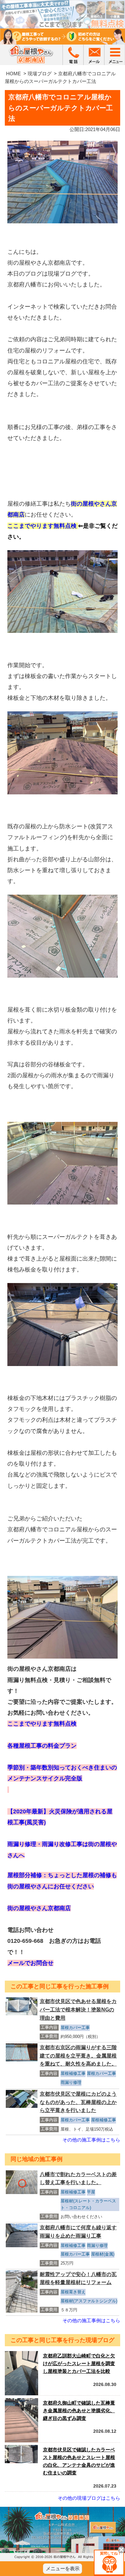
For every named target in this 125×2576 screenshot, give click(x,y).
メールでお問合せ (30, 1963)
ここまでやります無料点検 (43, 526)
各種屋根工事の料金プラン (42, 1746)
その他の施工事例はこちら (91, 2140)
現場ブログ (40, 74)
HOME (13, 74)
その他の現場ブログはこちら (89, 2498)
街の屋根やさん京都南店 (39, 1908)
